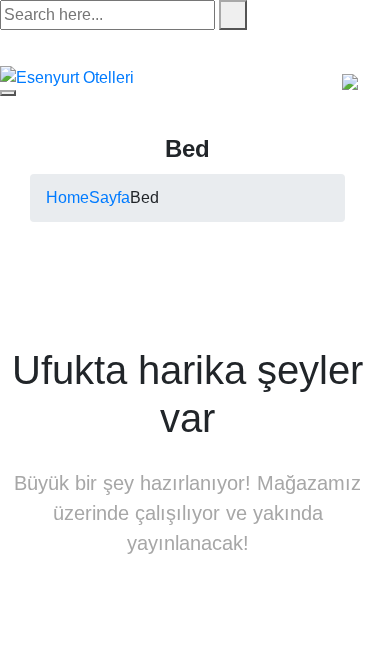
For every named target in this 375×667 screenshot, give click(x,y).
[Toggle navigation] (8, 93)
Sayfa (109, 197)
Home (67, 197)
